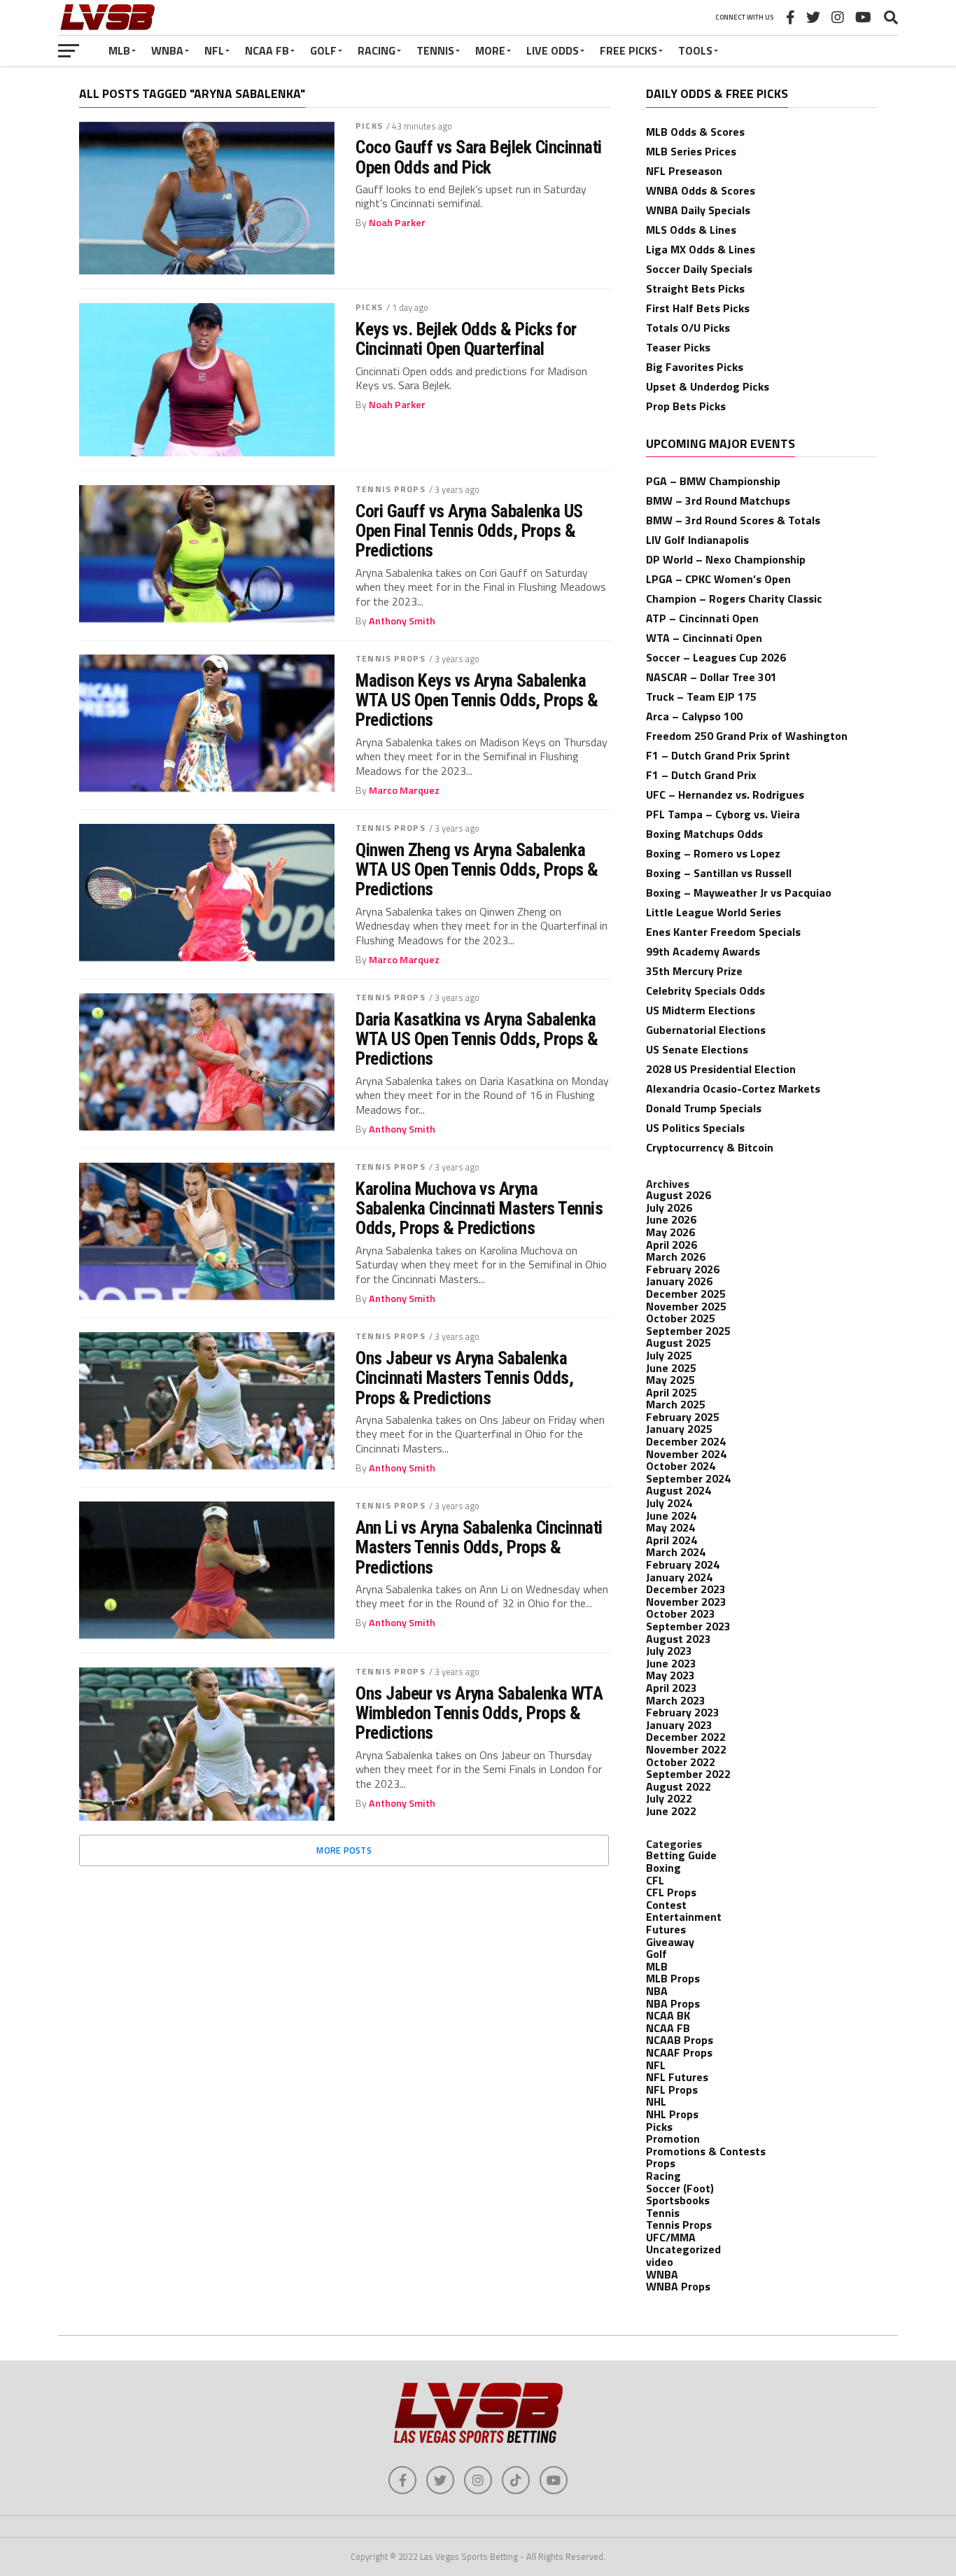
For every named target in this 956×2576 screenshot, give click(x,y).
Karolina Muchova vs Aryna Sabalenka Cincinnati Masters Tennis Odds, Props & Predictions (479, 1208)
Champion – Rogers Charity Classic (734, 598)
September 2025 (688, 1331)
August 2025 (679, 1343)
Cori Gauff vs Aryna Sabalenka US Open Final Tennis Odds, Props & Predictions (469, 531)
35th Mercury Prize (694, 971)
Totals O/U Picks (688, 328)
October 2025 (681, 1318)
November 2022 (686, 1749)
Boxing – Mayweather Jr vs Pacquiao (739, 892)
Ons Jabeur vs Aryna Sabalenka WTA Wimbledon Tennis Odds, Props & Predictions (479, 1713)
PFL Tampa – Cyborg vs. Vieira (723, 814)
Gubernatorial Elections (706, 1030)
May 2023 (670, 1675)
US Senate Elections (697, 1049)
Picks (369, 126)
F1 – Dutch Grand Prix (701, 775)
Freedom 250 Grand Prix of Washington (747, 736)
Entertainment (684, 1917)
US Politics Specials (695, 1128)
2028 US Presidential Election (721, 1069)
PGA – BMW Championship (713, 481)
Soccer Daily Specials (699, 269)
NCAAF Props (679, 2052)
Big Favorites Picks (695, 367)
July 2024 (669, 1503)
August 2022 (679, 1786)
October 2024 (681, 1466)
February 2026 (683, 1269)
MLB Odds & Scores (695, 132)
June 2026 (671, 1219)
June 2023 (671, 1663)
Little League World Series (714, 912)
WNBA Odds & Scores (701, 190)
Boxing (663, 1868)
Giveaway (670, 1942)
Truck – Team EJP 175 (701, 696)
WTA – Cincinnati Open (704, 638)
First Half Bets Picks (698, 308)
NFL (214, 50)
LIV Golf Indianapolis (697, 540)
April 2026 (672, 1245)
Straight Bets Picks (695, 288)
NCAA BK (668, 2015)
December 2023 (686, 1589)
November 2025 (686, 1306)
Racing (377, 50)
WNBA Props (678, 2286)
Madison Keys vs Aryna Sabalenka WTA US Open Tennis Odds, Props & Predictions (477, 700)
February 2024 (683, 1564)
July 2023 (669, 1651)
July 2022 (669, 1798)
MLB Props (673, 1978)
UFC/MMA (671, 2237)
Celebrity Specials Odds (705, 990)
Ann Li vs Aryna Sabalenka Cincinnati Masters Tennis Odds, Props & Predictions (479, 1547)
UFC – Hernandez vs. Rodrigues (725, 794)
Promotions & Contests (706, 2151)
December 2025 (686, 1294)
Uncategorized (683, 2249)
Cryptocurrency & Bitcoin (710, 1147)
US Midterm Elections (701, 1010)
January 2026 (679, 1281)
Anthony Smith (402, 621)
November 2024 (686, 1454)
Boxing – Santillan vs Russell (719, 873)
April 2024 (672, 1540)
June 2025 (671, 1368)
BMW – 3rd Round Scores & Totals (733, 520)
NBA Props (673, 2003)
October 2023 (681, 1613)
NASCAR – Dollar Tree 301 (711, 677)
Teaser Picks (678, 347)
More (490, 50)
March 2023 (676, 1700)
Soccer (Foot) (680, 2188)
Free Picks (628, 50)
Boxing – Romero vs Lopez (713, 853)
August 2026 (679, 1195)
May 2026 (670, 1232)
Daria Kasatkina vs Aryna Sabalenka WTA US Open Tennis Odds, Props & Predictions (477, 1039)
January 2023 (679, 1725)
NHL (656, 2101)
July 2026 (669, 1207)
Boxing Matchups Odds (704, 834)
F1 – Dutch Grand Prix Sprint (718, 755)
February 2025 (683, 1417)
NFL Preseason (684, 171)
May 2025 (670, 1380)
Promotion (673, 2138)
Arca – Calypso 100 (694, 716)
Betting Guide (681, 1855)
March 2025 (676, 1404)
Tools (695, 50)
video (660, 2262)
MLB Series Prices (691, 151)
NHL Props (672, 2114)
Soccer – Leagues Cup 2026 (716, 657)
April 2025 (672, 1392)
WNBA (167, 50)
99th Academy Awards (703, 951)
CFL (655, 1880)
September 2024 (688, 1478)
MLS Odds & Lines (691, 230)
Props (661, 2163)
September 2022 (688, 1774)
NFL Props (672, 2089)
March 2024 (676, 1552)
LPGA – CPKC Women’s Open (718, 579)
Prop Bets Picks (686, 406)
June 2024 (671, 1515)
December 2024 (686, 1441)
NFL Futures (677, 2077)
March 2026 (676, 1256)
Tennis (435, 50)
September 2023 (688, 1626)
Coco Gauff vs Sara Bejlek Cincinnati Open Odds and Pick (479, 157)
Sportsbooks (678, 2200)
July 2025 (669, 1355)
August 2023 (679, 1639)
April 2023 (672, 1688)
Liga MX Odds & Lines (701, 249)
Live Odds (553, 50)
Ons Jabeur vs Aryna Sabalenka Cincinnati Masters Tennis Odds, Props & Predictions (464, 1378)
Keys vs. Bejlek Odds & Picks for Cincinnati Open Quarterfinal (466, 339)
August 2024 (679, 1490)
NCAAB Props (680, 2040)
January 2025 (679, 1429)
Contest (666, 1905)
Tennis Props (390, 489)
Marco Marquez (404, 790)
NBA (657, 1991)
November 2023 (686, 1602)
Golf (323, 50)
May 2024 (670, 1527)
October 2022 (681, 1762)
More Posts (344, 1850)
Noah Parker (397, 223)
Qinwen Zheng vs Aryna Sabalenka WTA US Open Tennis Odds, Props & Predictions (477, 869)
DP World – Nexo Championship (726, 559)
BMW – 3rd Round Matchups (718, 500)
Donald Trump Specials (704, 1108)
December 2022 (686, 1737)
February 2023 (683, 1712)
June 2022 (671, 1811)
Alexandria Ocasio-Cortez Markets (733, 1088)
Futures (666, 1929)
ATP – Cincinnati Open (702, 618)
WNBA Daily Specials (698, 210)
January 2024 (679, 1577)
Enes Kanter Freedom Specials (723, 932)
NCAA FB (267, 50)
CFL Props (671, 1892)
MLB (119, 50)
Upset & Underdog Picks (708, 386)
